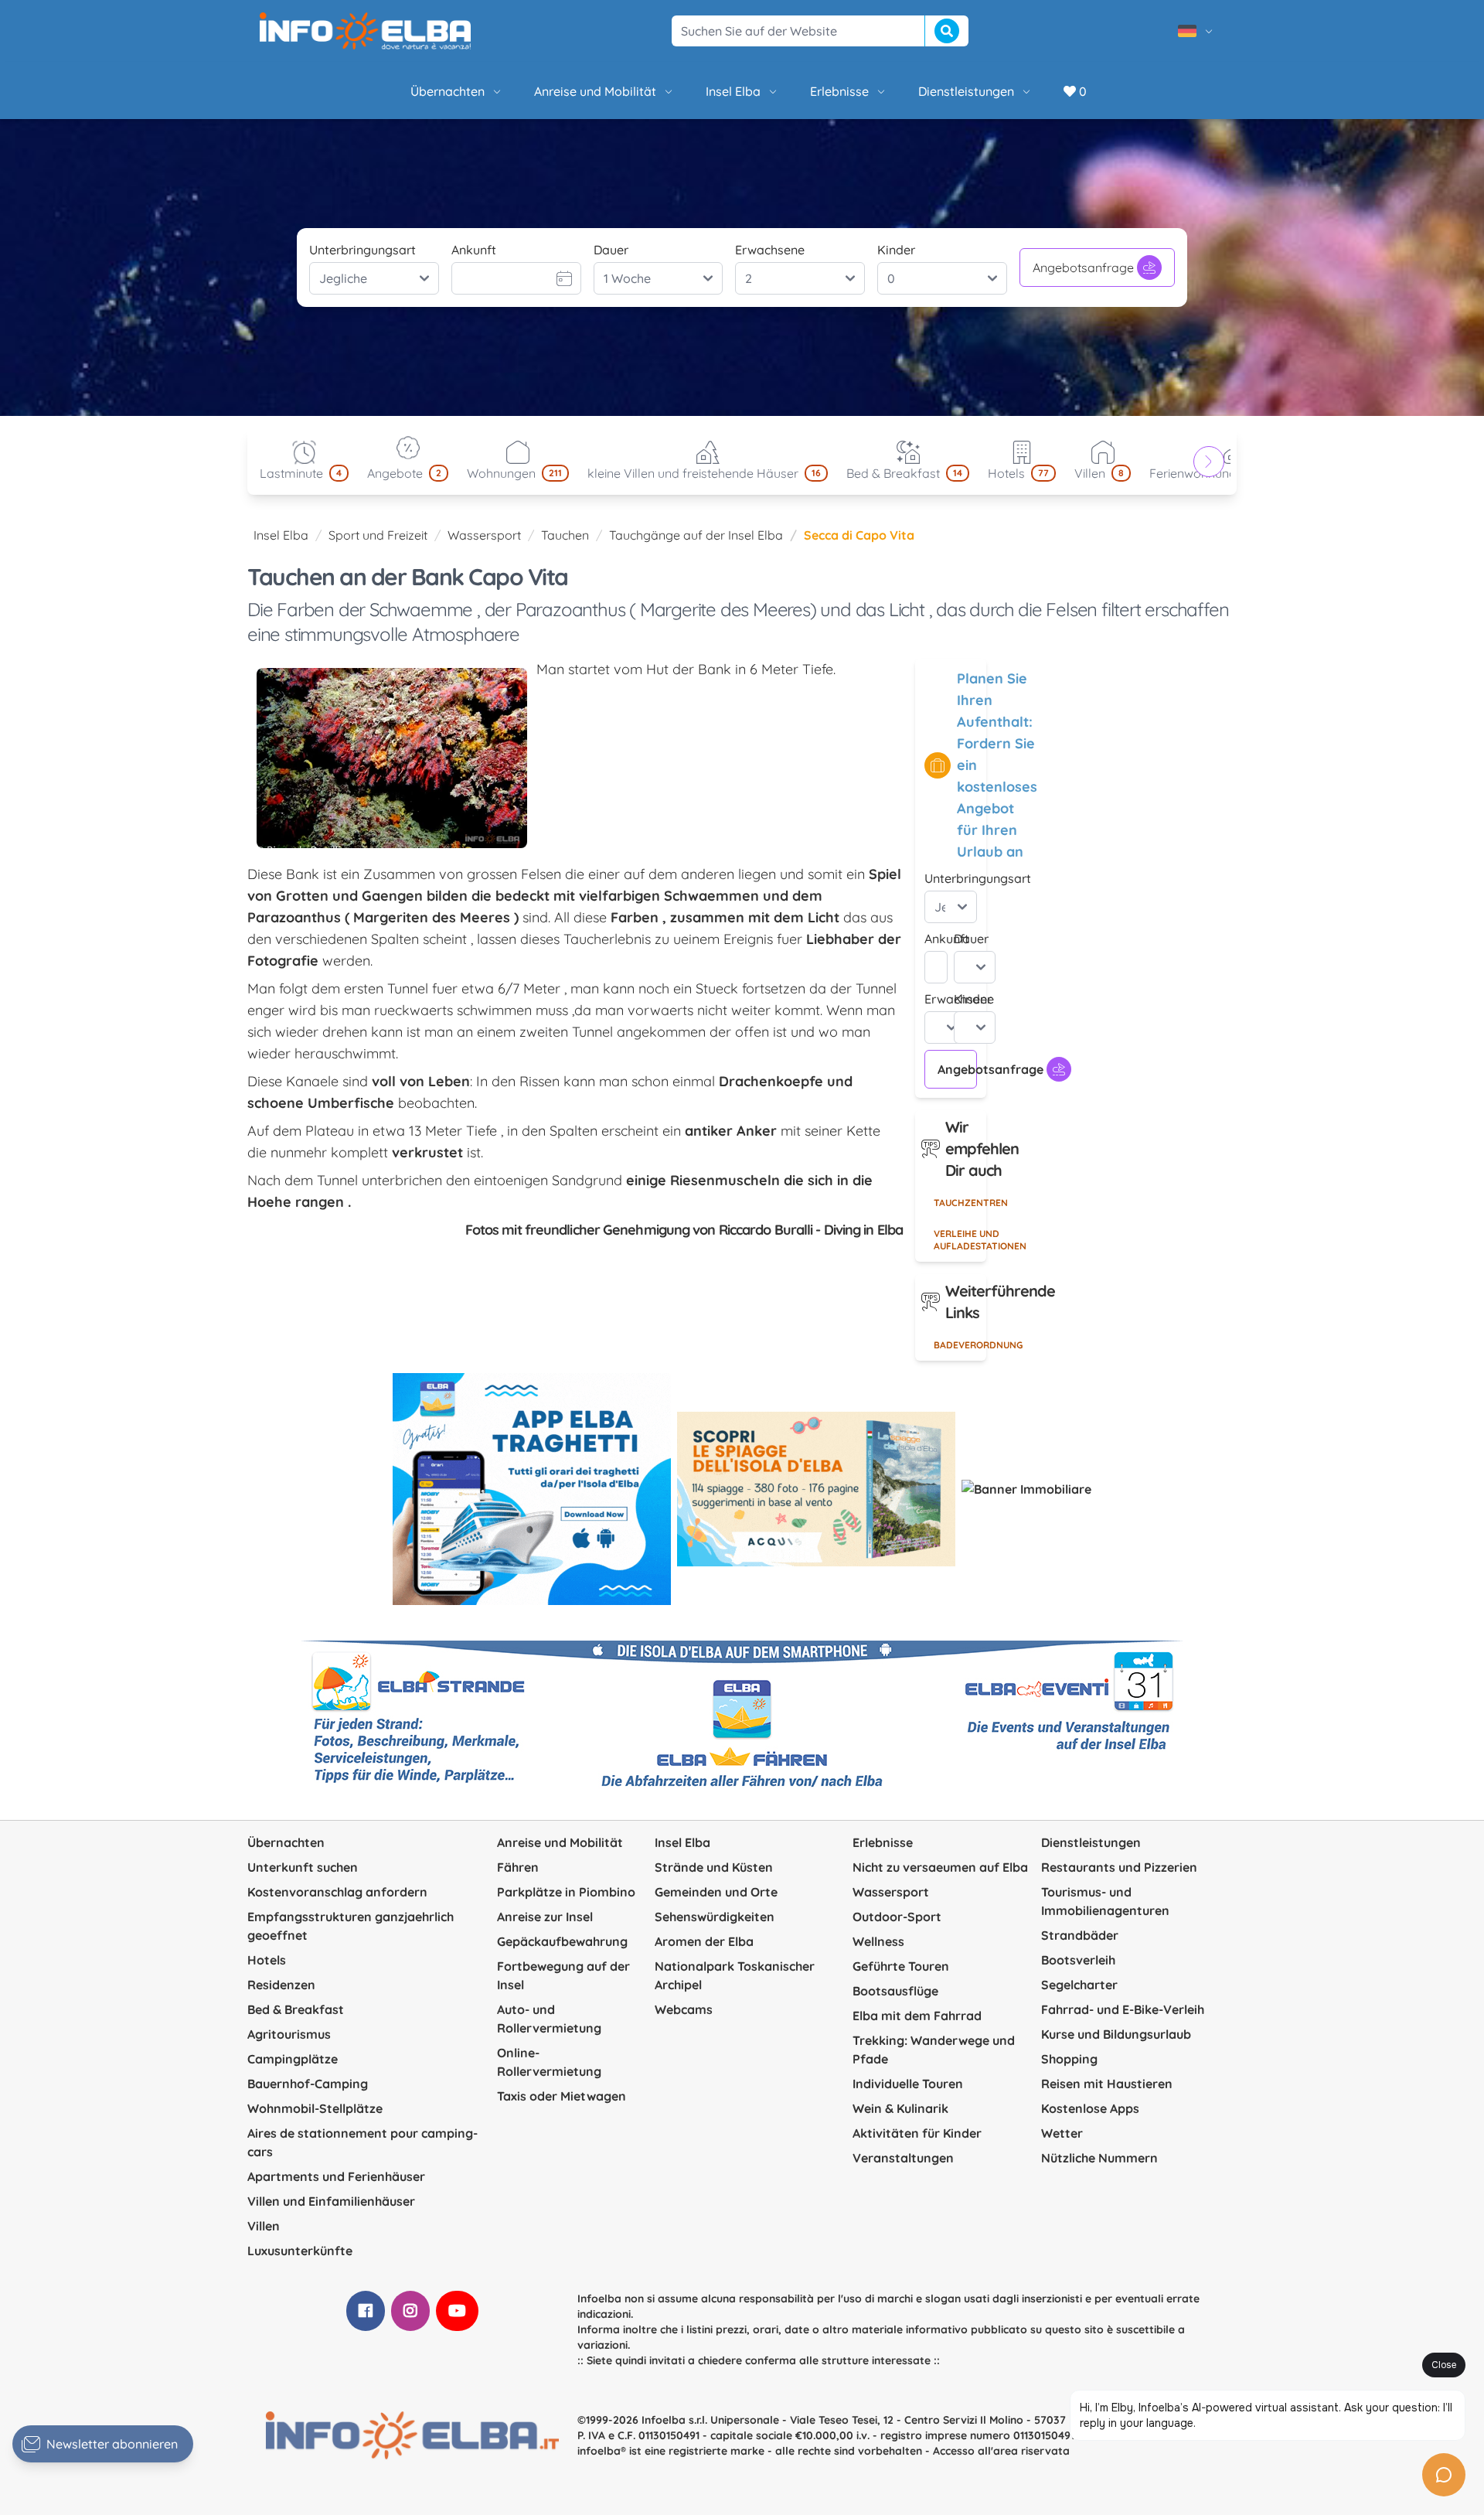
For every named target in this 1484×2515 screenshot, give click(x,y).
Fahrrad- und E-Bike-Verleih (1123, 2009)
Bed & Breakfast (296, 2009)
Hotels (267, 1960)
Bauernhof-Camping (308, 2084)
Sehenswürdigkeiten (715, 1917)
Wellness (878, 1941)
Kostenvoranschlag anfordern (337, 1892)
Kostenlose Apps (1090, 2108)
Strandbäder (1080, 1935)
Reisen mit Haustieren (1107, 2084)
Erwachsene (770, 250)
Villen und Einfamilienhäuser (331, 2201)
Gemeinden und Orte (716, 1892)
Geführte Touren (901, 1966)
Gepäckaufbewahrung (562, 1941)
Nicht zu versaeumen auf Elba (940, 1867)
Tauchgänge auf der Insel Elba (696, 535)
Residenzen (281, 1985)
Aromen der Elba (704, 1941)
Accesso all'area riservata (1001, 2451)
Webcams (684, 2009)
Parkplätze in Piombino (566, 1892)
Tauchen (565, 535)
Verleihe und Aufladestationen (960, 1240)
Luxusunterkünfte (300, 2251)
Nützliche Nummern (1099, 2158)
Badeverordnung (960, 1345)
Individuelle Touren (908, 2084)
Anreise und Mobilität (595, 91)
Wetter (1062, 2133)
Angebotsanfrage (1083, 268)
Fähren (518, 1867)
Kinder (896, 250)
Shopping (1069, 2059)
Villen (264, 2226)
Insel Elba (733, 91)
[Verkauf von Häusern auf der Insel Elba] (1026, 1489)
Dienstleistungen (966, 91)
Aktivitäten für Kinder (917, 2133)
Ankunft (474, 250)
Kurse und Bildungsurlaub (1116, 2034)
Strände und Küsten (714, 1867)
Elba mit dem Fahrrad (917, 2016)
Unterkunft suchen (303, 1867)
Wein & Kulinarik (900, 2108)
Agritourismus (289, 2034)
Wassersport (484, 535)
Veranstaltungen (903, 2158)
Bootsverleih (1078, 1960)
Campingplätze (293, 2059)
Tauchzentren (960, 1203)
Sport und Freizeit (378, 535)
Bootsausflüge (895, 1991)
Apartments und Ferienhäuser (336, 2176)
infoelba (599, 2451)
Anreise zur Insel (545, 1917)
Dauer (611, 250)
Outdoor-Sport (897, 1917)
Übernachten (448, 91)
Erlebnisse (839, 91)
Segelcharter (1079, 1985)
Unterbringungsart (362, 250)
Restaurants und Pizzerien (1119, 1867)
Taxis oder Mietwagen (562, 2096)
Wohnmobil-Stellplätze (315, 2108)
